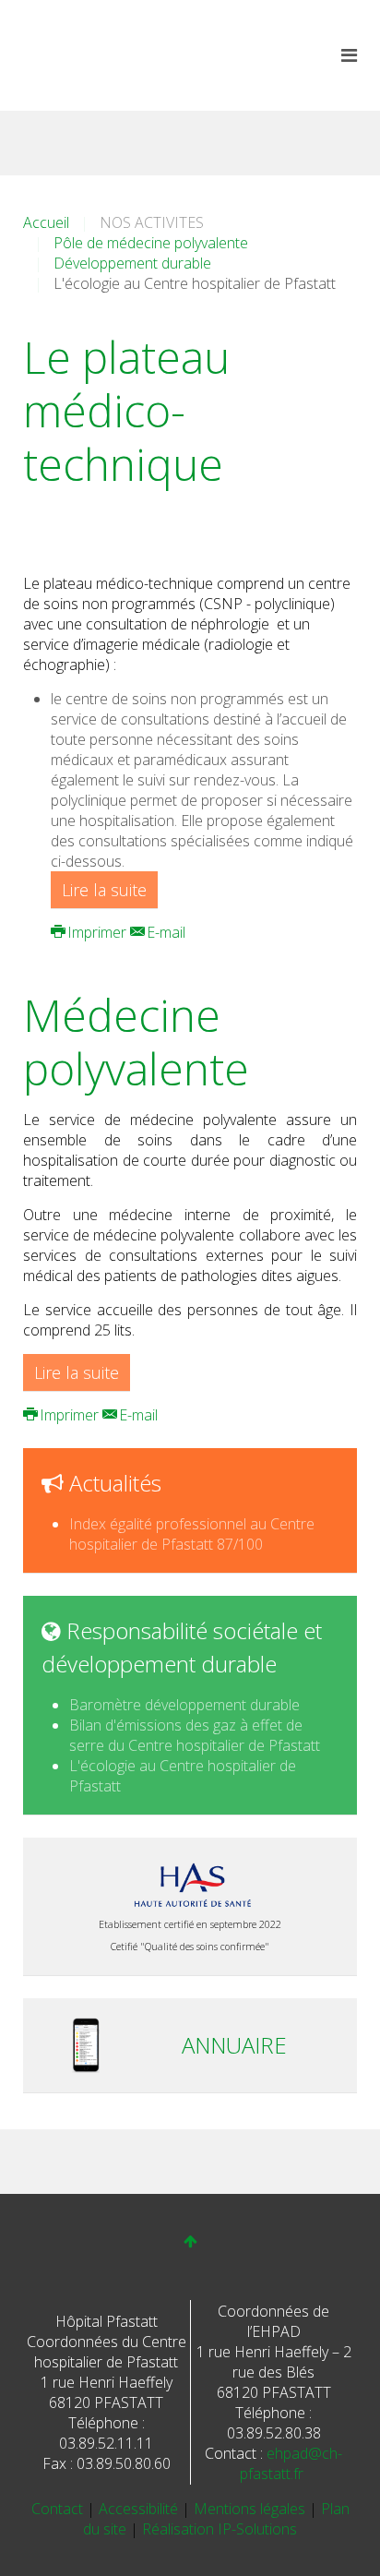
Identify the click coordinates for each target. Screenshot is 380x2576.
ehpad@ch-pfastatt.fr (291, 2463)
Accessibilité (140, 2509)
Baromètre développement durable (184, 1705)
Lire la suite (104, 890)
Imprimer (97, 932)
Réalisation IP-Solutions (220, 2529)
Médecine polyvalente (136, 1042)
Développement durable (132, 263)
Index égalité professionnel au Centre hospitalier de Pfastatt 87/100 (192, 1534)
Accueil (46, 222)
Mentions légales (251, 2509)
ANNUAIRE (234, 2045)
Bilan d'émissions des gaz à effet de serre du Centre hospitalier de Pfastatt (195, 1735)
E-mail (164, 932)
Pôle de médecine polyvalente (151, 243)
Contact (59, 2509)
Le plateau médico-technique (126, 410)
